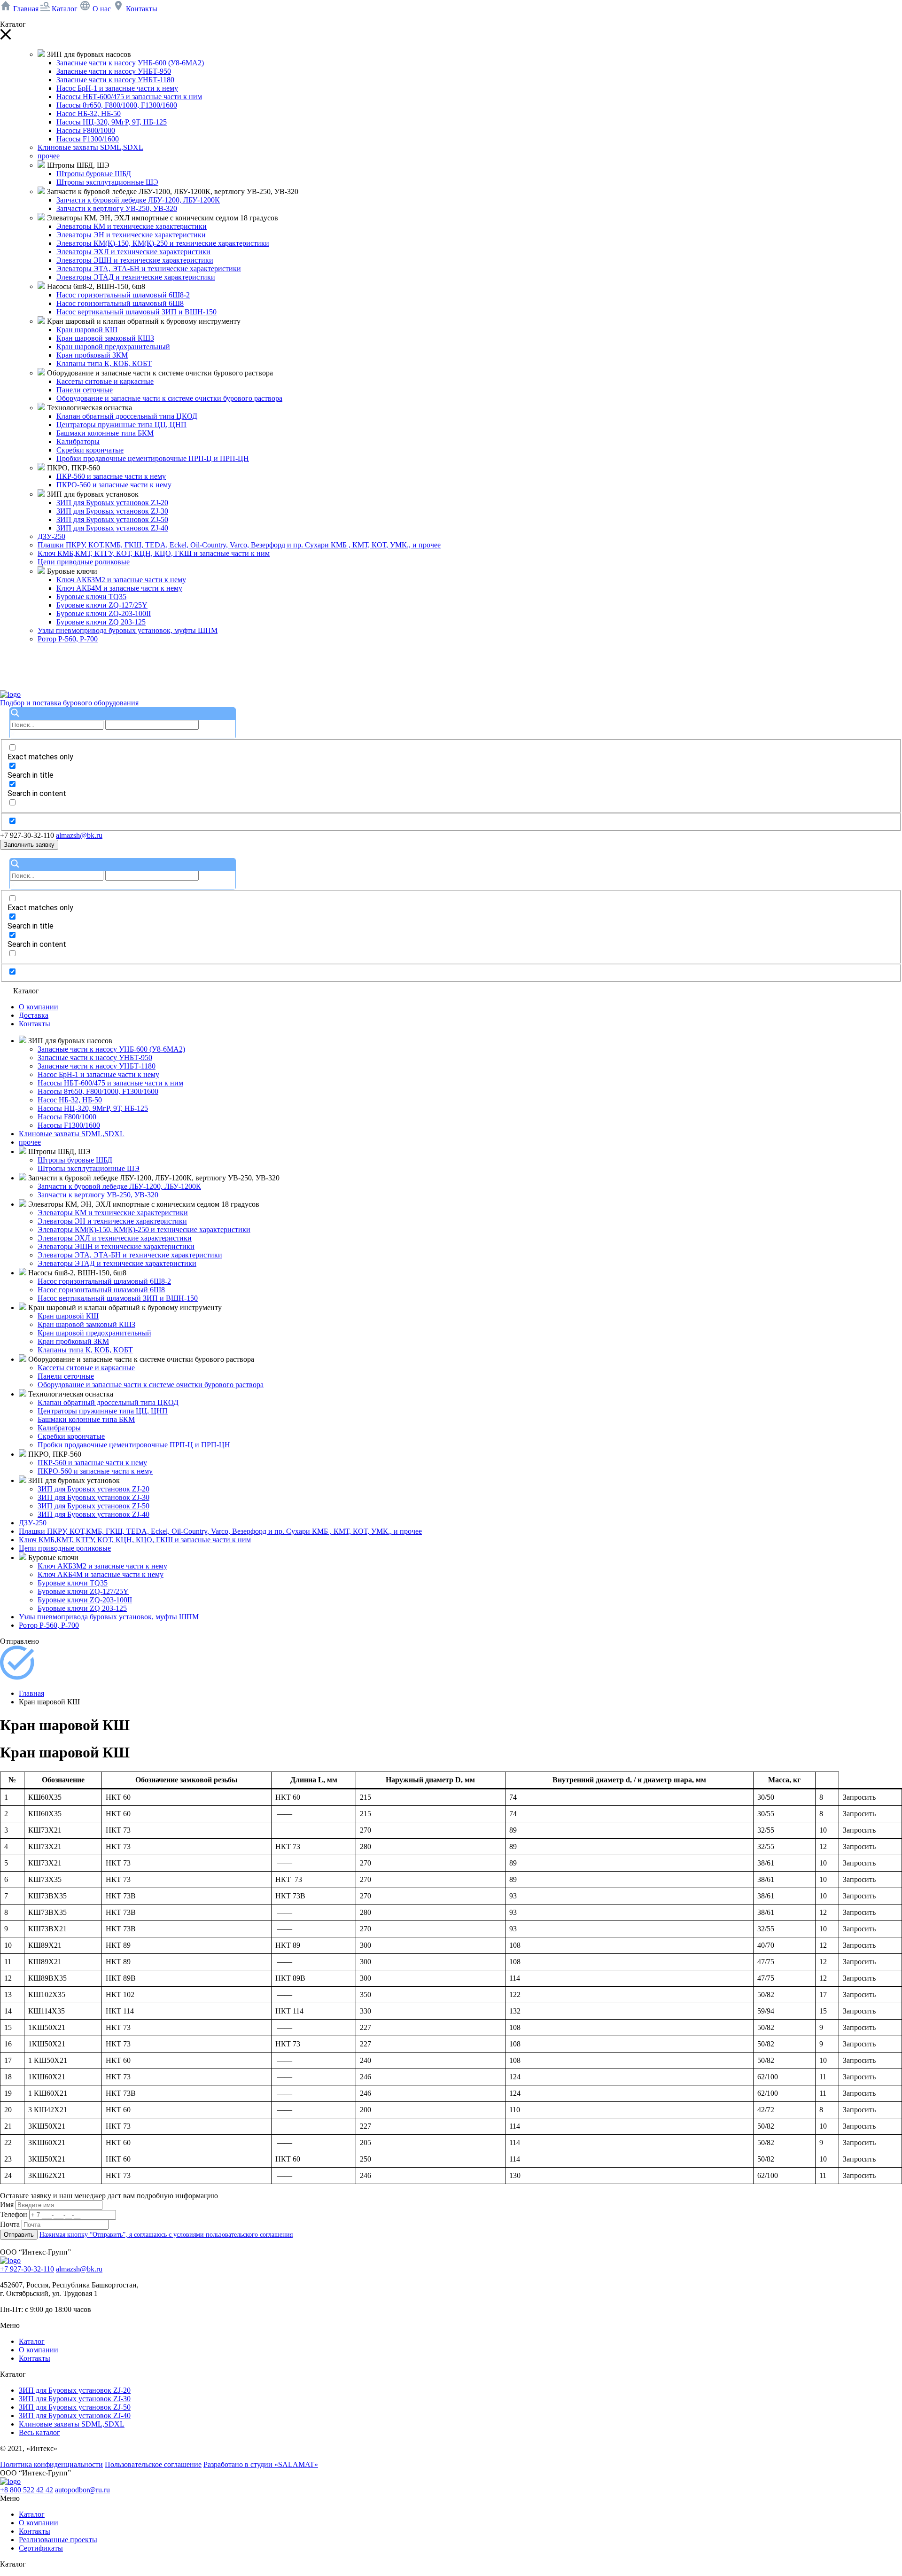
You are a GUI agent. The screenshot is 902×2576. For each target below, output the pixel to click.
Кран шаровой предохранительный (113, 347)
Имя (7, 2205)
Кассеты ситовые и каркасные (105, 381)
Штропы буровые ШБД (94, 174)
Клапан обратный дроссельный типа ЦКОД (127, 416)
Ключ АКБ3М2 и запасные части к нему (121, 580)
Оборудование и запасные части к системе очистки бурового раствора (169, 398)
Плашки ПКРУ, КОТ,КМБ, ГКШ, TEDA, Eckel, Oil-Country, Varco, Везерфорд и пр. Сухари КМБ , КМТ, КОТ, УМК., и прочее (239, 545)
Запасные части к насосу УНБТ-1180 (115, 80)
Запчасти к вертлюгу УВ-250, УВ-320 (117, 208)
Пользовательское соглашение (153, 2464)
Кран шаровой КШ (87, 330)
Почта (10, 2224)
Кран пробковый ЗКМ (92, 355)
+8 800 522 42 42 (27, 2490)
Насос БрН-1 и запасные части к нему (117, 88)
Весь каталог (39, 2432)
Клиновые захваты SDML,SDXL (90, 147)
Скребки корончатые (90, 450)
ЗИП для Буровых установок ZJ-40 (112, 528)
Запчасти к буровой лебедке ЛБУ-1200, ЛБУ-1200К (138, 200)
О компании (39, 1007)
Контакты (141, 9)
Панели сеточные (85, 390)
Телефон (14, 2214)
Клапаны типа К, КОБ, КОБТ (104, 363)
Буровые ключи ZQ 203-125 (101, 622)
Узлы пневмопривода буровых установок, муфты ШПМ (128, 630)
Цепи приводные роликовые (84, 562)
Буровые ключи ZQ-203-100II (104, 613)
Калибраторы (78, 441)
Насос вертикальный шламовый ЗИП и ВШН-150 (136, 312)
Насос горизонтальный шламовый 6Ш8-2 (123, 295)
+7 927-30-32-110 (27, 2269)
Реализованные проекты (58, 2540)
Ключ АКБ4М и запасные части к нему (119, 588)
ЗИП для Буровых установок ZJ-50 (112, 519)
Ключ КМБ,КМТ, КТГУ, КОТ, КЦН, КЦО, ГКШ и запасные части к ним (154, 553)
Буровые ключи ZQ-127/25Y (102, 605)
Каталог (65, 9)
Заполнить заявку (29, 845)
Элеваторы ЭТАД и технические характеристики (136, 277)
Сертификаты (41, 2548)
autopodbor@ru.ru (82, 2490)
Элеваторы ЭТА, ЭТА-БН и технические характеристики (149, 269)
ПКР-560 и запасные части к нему (111, 476)
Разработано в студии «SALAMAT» (261, 2464)
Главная (26, 9)
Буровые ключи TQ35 (91, 597)
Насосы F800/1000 (86, 130)
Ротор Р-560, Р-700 (68, 639)
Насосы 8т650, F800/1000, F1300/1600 (117, 105)
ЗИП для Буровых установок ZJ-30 (112, 511)
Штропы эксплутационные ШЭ (107, 182)
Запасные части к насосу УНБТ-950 (114, 71)
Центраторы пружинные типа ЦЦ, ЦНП (121, 425)
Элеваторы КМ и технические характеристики (132, 226)
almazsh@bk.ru (79, 835)
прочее (49, 156)
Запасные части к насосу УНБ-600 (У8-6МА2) (130, 63)
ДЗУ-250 (51, 536)
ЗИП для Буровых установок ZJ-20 (112, 503)
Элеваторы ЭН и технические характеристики (131, 235)
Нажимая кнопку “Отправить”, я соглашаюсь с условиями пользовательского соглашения (166, 2235)
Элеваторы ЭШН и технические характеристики (135, 260)
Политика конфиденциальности (51, 2464)
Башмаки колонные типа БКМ (105, 433)
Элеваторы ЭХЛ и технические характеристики (133, 252)
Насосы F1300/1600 (88, 139)
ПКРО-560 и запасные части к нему (114, 485)
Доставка (34, 1015)
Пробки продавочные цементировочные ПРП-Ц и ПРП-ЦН (153, 458)
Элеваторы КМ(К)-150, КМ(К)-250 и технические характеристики (163, 243)
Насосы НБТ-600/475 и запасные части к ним (129, 97)
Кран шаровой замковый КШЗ (105, 338)
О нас (102, 9)
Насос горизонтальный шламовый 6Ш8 (120, 303)
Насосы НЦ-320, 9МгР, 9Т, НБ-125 (112, 122)
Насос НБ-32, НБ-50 (89, 113)
